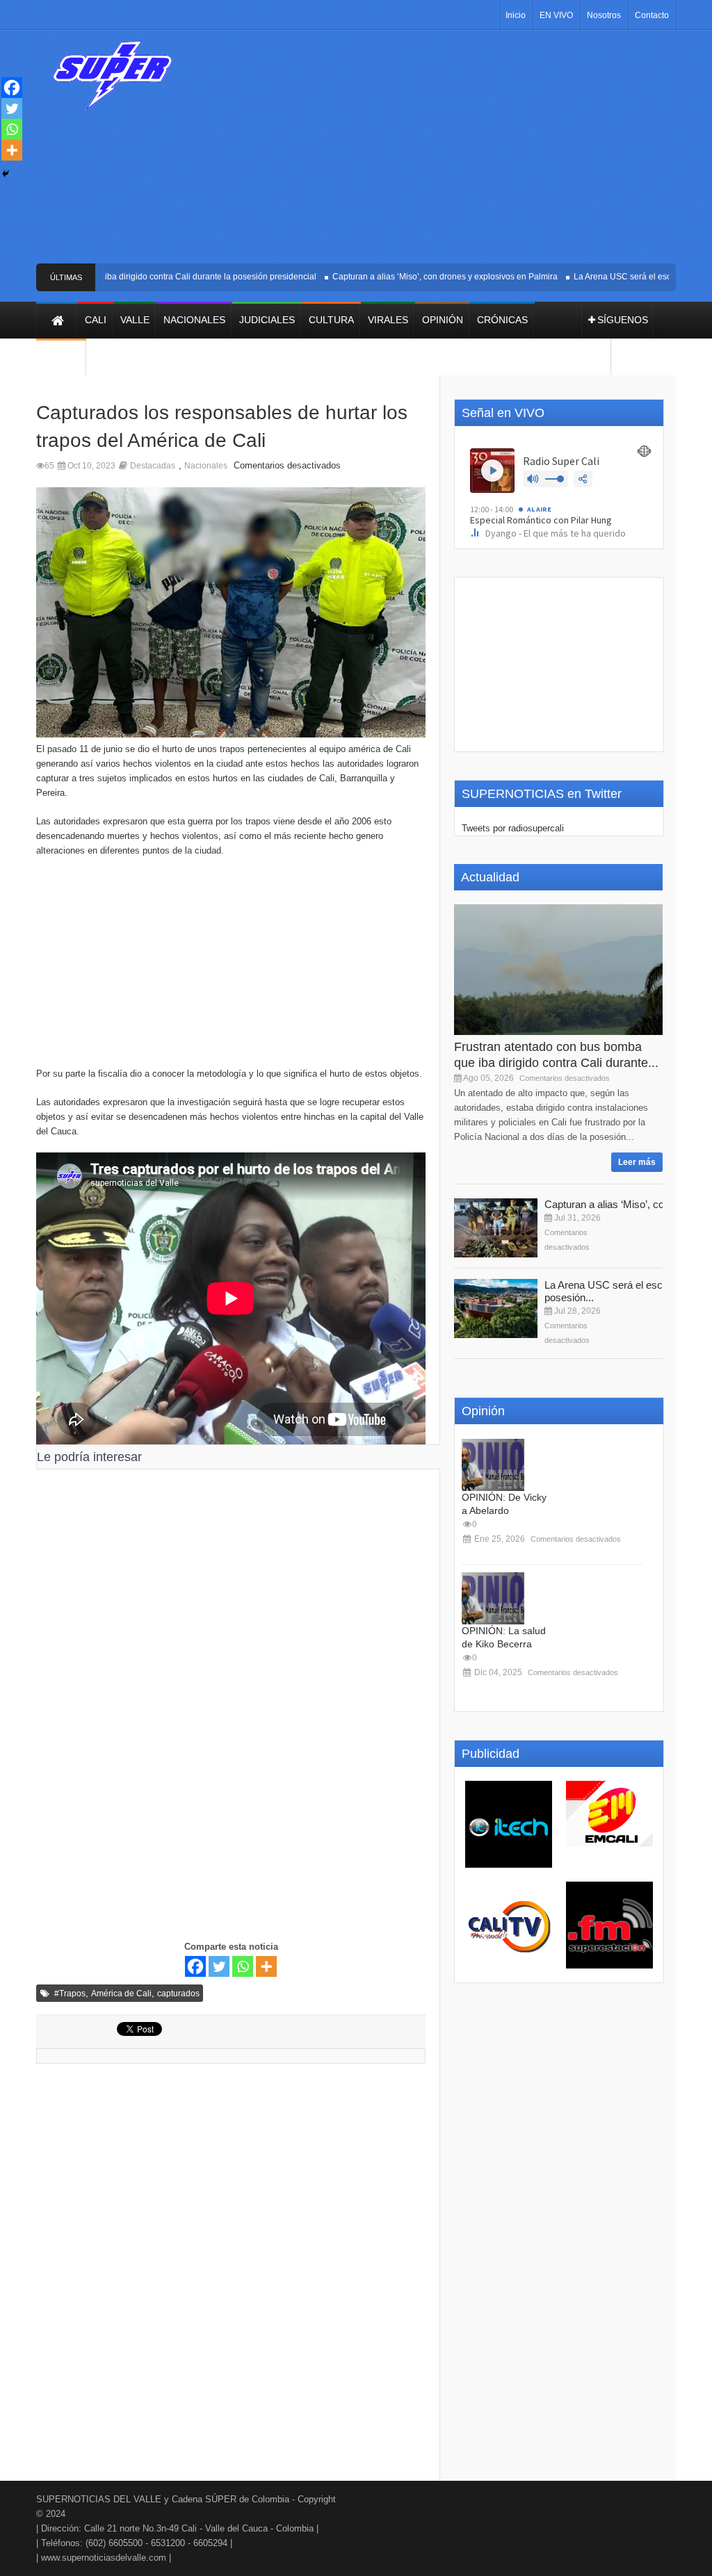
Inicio (516, 15)
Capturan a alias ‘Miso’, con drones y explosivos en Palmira (419, 277)
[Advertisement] (443, 152)
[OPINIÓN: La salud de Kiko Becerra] (493, 1598)
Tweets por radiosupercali (513, 828)
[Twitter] (219, 1966)
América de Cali (121, 1994)
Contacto (652, 15)
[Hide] (6, 174)
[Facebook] (195, 1966)
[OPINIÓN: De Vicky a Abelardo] (493, 1465)
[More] (266, 1966)
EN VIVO (556, 15)
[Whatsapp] (243, 1966)
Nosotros (604, 15)
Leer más (637, 1162)
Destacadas (153, 466)
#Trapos (70, 1994)
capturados (178, 1994)
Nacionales (206, 466)
